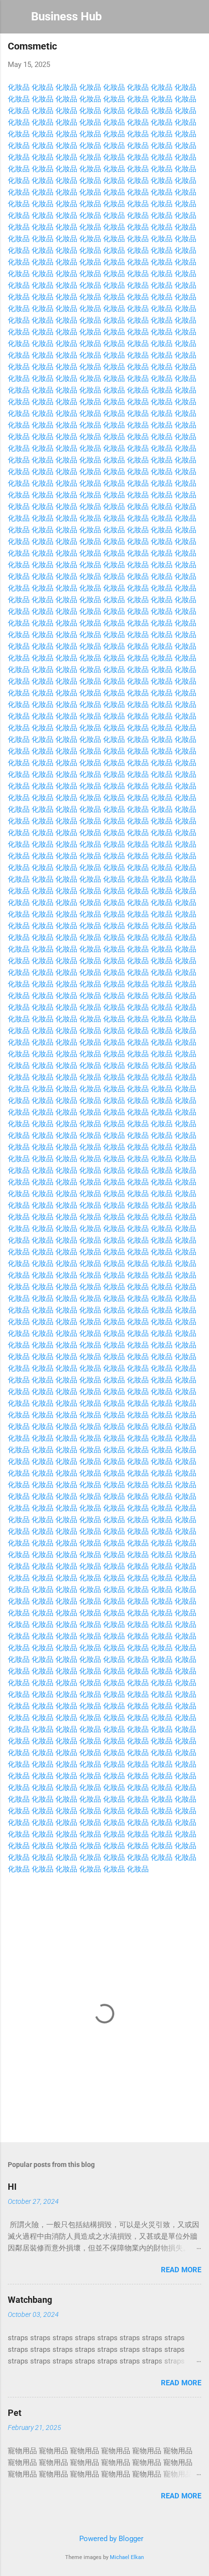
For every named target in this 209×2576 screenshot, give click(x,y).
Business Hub (67, 16)
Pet (15, 2413)
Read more (181, 2270)
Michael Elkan (127, 2557)
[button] (195, 49)
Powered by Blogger (110, 2539)
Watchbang (30, 2300)
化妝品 (19, 87)
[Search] (195, 20)
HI (12, 2187)
